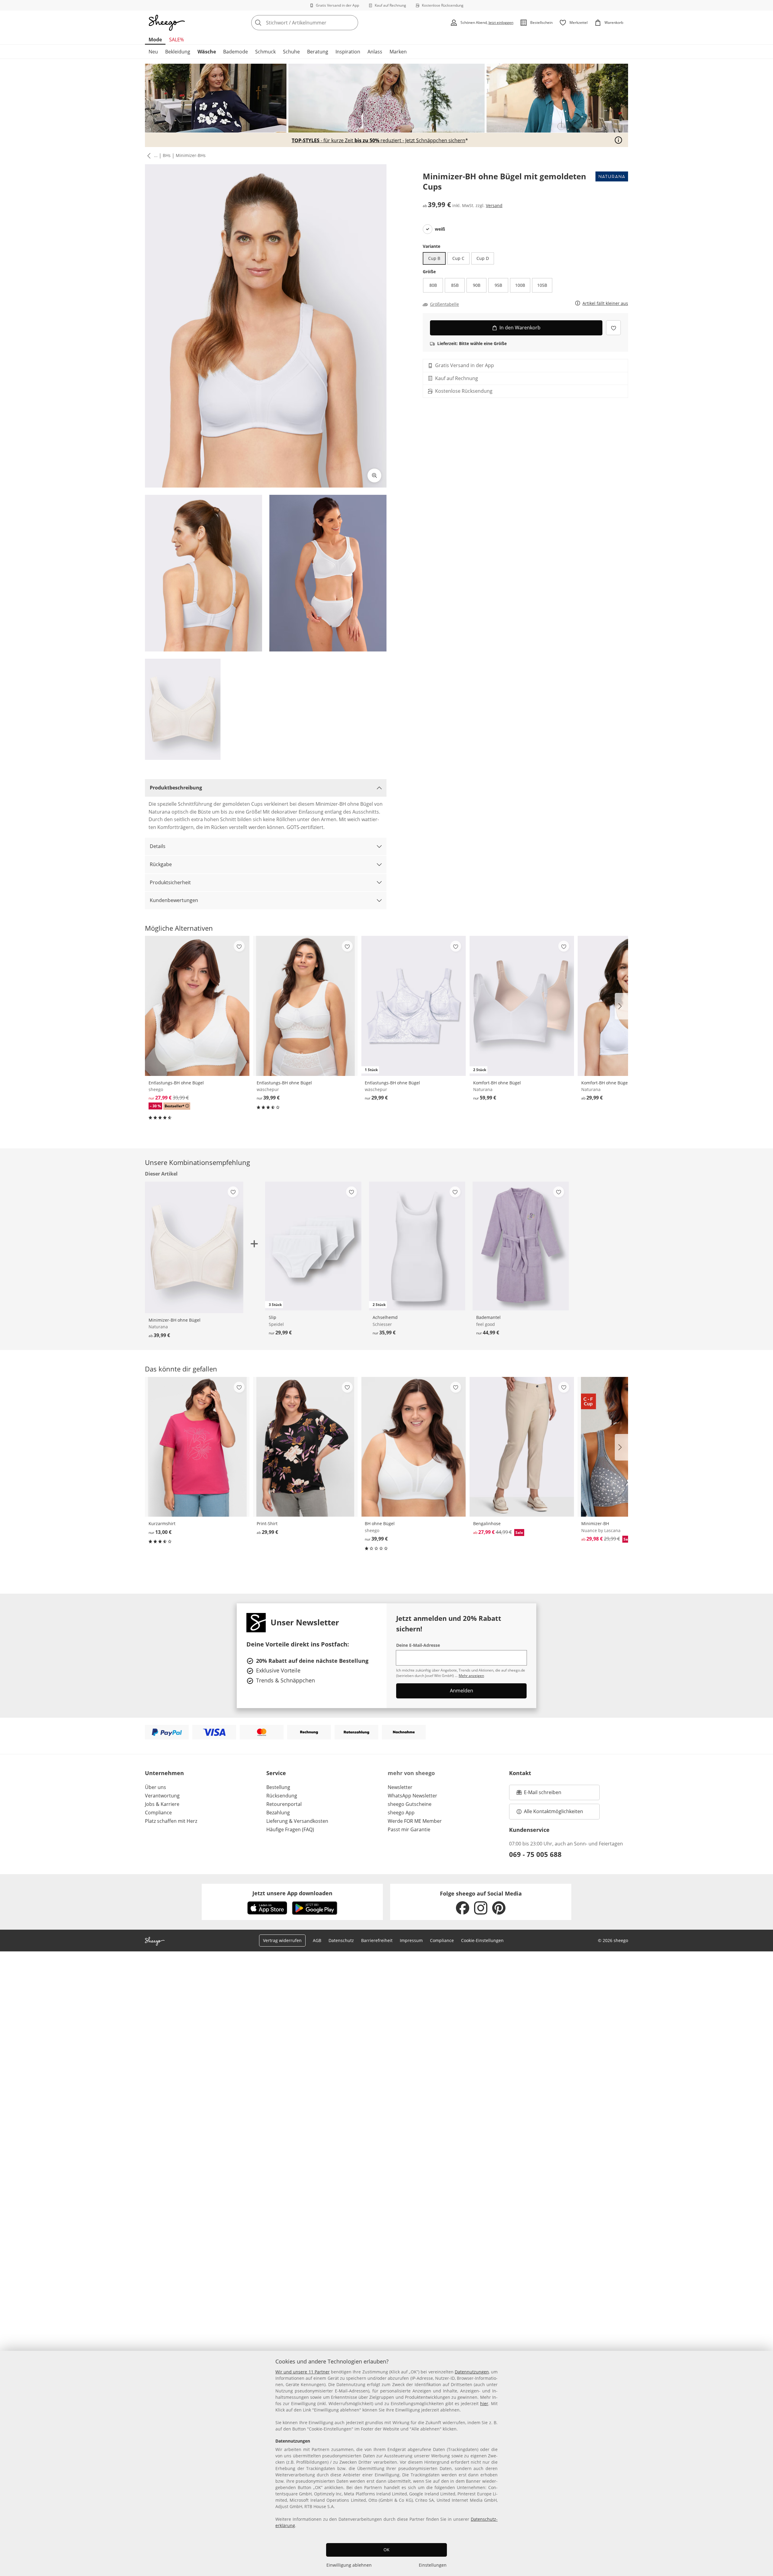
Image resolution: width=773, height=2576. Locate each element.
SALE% (176, 40)
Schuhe (291, 52)
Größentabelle (444, 304)
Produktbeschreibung (176, 788)
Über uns (156, 1787)
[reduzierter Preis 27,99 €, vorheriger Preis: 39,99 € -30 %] (197, 1006)
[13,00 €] (197, 1447)
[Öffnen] (618, 140)
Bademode (236, 52)
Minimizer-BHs (191, 155)
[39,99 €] (305, 1006)
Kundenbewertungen (174, 900)
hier (484, 2403)
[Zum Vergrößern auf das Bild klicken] (374, 475)
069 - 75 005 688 (535, 1854)
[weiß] (428, 229)
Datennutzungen (472, 2372)
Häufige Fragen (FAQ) (290, 1829)
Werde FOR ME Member (415, 1821)
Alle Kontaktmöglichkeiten (553, 1811)
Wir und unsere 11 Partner (303, 2372)
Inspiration (348, 52)
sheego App (401, 1813)
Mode (155, 40)
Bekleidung (178, 52)
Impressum (411, 1940)
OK (386, 2550)
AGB (317, 1940)
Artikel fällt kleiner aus (605, 304)
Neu (153, 52)
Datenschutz (341, 1940)
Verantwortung (162, 1796)
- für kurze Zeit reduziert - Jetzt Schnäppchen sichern (378, 140)
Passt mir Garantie (409, 1829)
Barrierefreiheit (377, 1940)
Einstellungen (433, 2565)
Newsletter (400, 1787)
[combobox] (318, 23)
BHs (167, 155)
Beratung (318, 52)
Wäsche (207, 52)
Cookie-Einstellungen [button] (482, 1940)
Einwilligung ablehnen (349, 2565)
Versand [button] (494, 205)
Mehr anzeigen (471, 1676)
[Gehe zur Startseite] (167, 23)
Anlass (375, 52)
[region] (386, 2463)
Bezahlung (278, 1813)
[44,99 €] (521, 1246)
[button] (148, 156)
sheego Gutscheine (410, 1804)
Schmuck (265, 52)
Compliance (158, 1813)
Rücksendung (282, 1796)
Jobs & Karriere (162, 1804)
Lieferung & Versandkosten (297, 1821)
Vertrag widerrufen (282, 1940)
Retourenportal (284, 1804)
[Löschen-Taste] (352, 23)
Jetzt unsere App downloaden (292, 1893)
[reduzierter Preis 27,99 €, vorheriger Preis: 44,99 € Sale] (522, 1447)
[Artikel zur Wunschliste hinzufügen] (613, 328)
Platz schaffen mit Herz (171, 1821)
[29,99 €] (305, 1447)
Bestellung (278, 1787)
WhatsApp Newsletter (412, 1796)
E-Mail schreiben (539, 1794)
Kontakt (520, 1773)
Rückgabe (161, 864)
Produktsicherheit (170, 882)
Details (158, 846)
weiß (440, 229)
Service (276, 1773)
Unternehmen (164, 1773)
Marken (398, 52)
